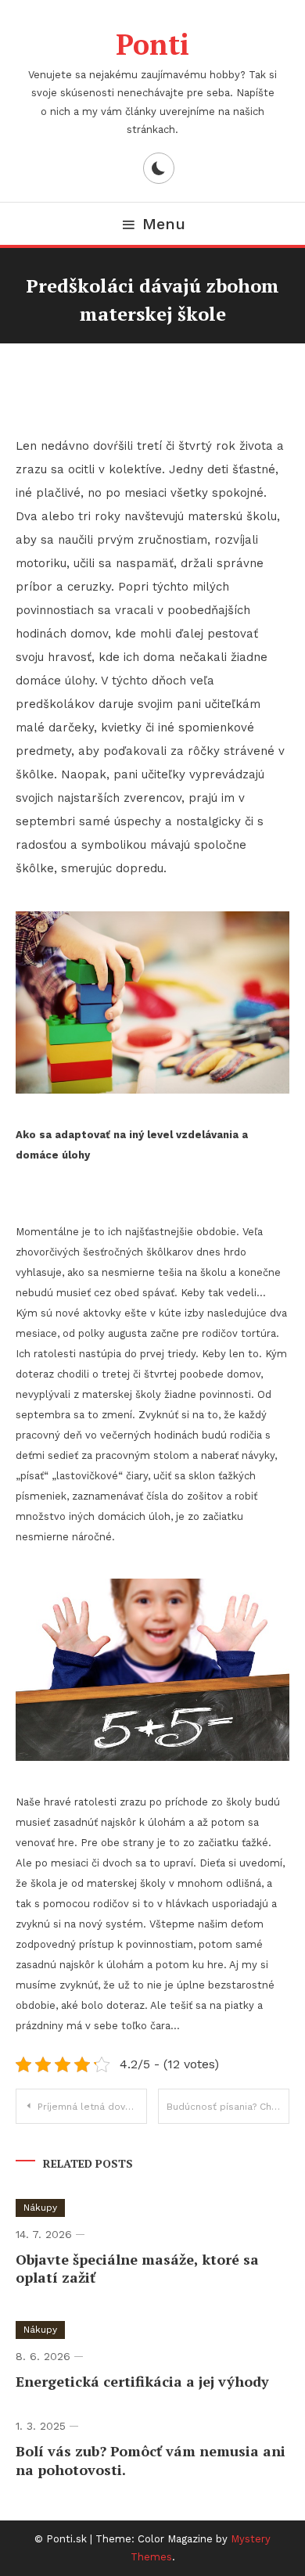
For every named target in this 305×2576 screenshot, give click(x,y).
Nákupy (40, 2208)
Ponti (152, 44)
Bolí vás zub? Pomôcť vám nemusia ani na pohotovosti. (151, 2460)
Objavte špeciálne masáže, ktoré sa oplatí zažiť (137, 2268)
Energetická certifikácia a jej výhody (142, 2381)
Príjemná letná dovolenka (92, 2107)
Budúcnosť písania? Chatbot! (228, 2107)
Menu (164, 224)
